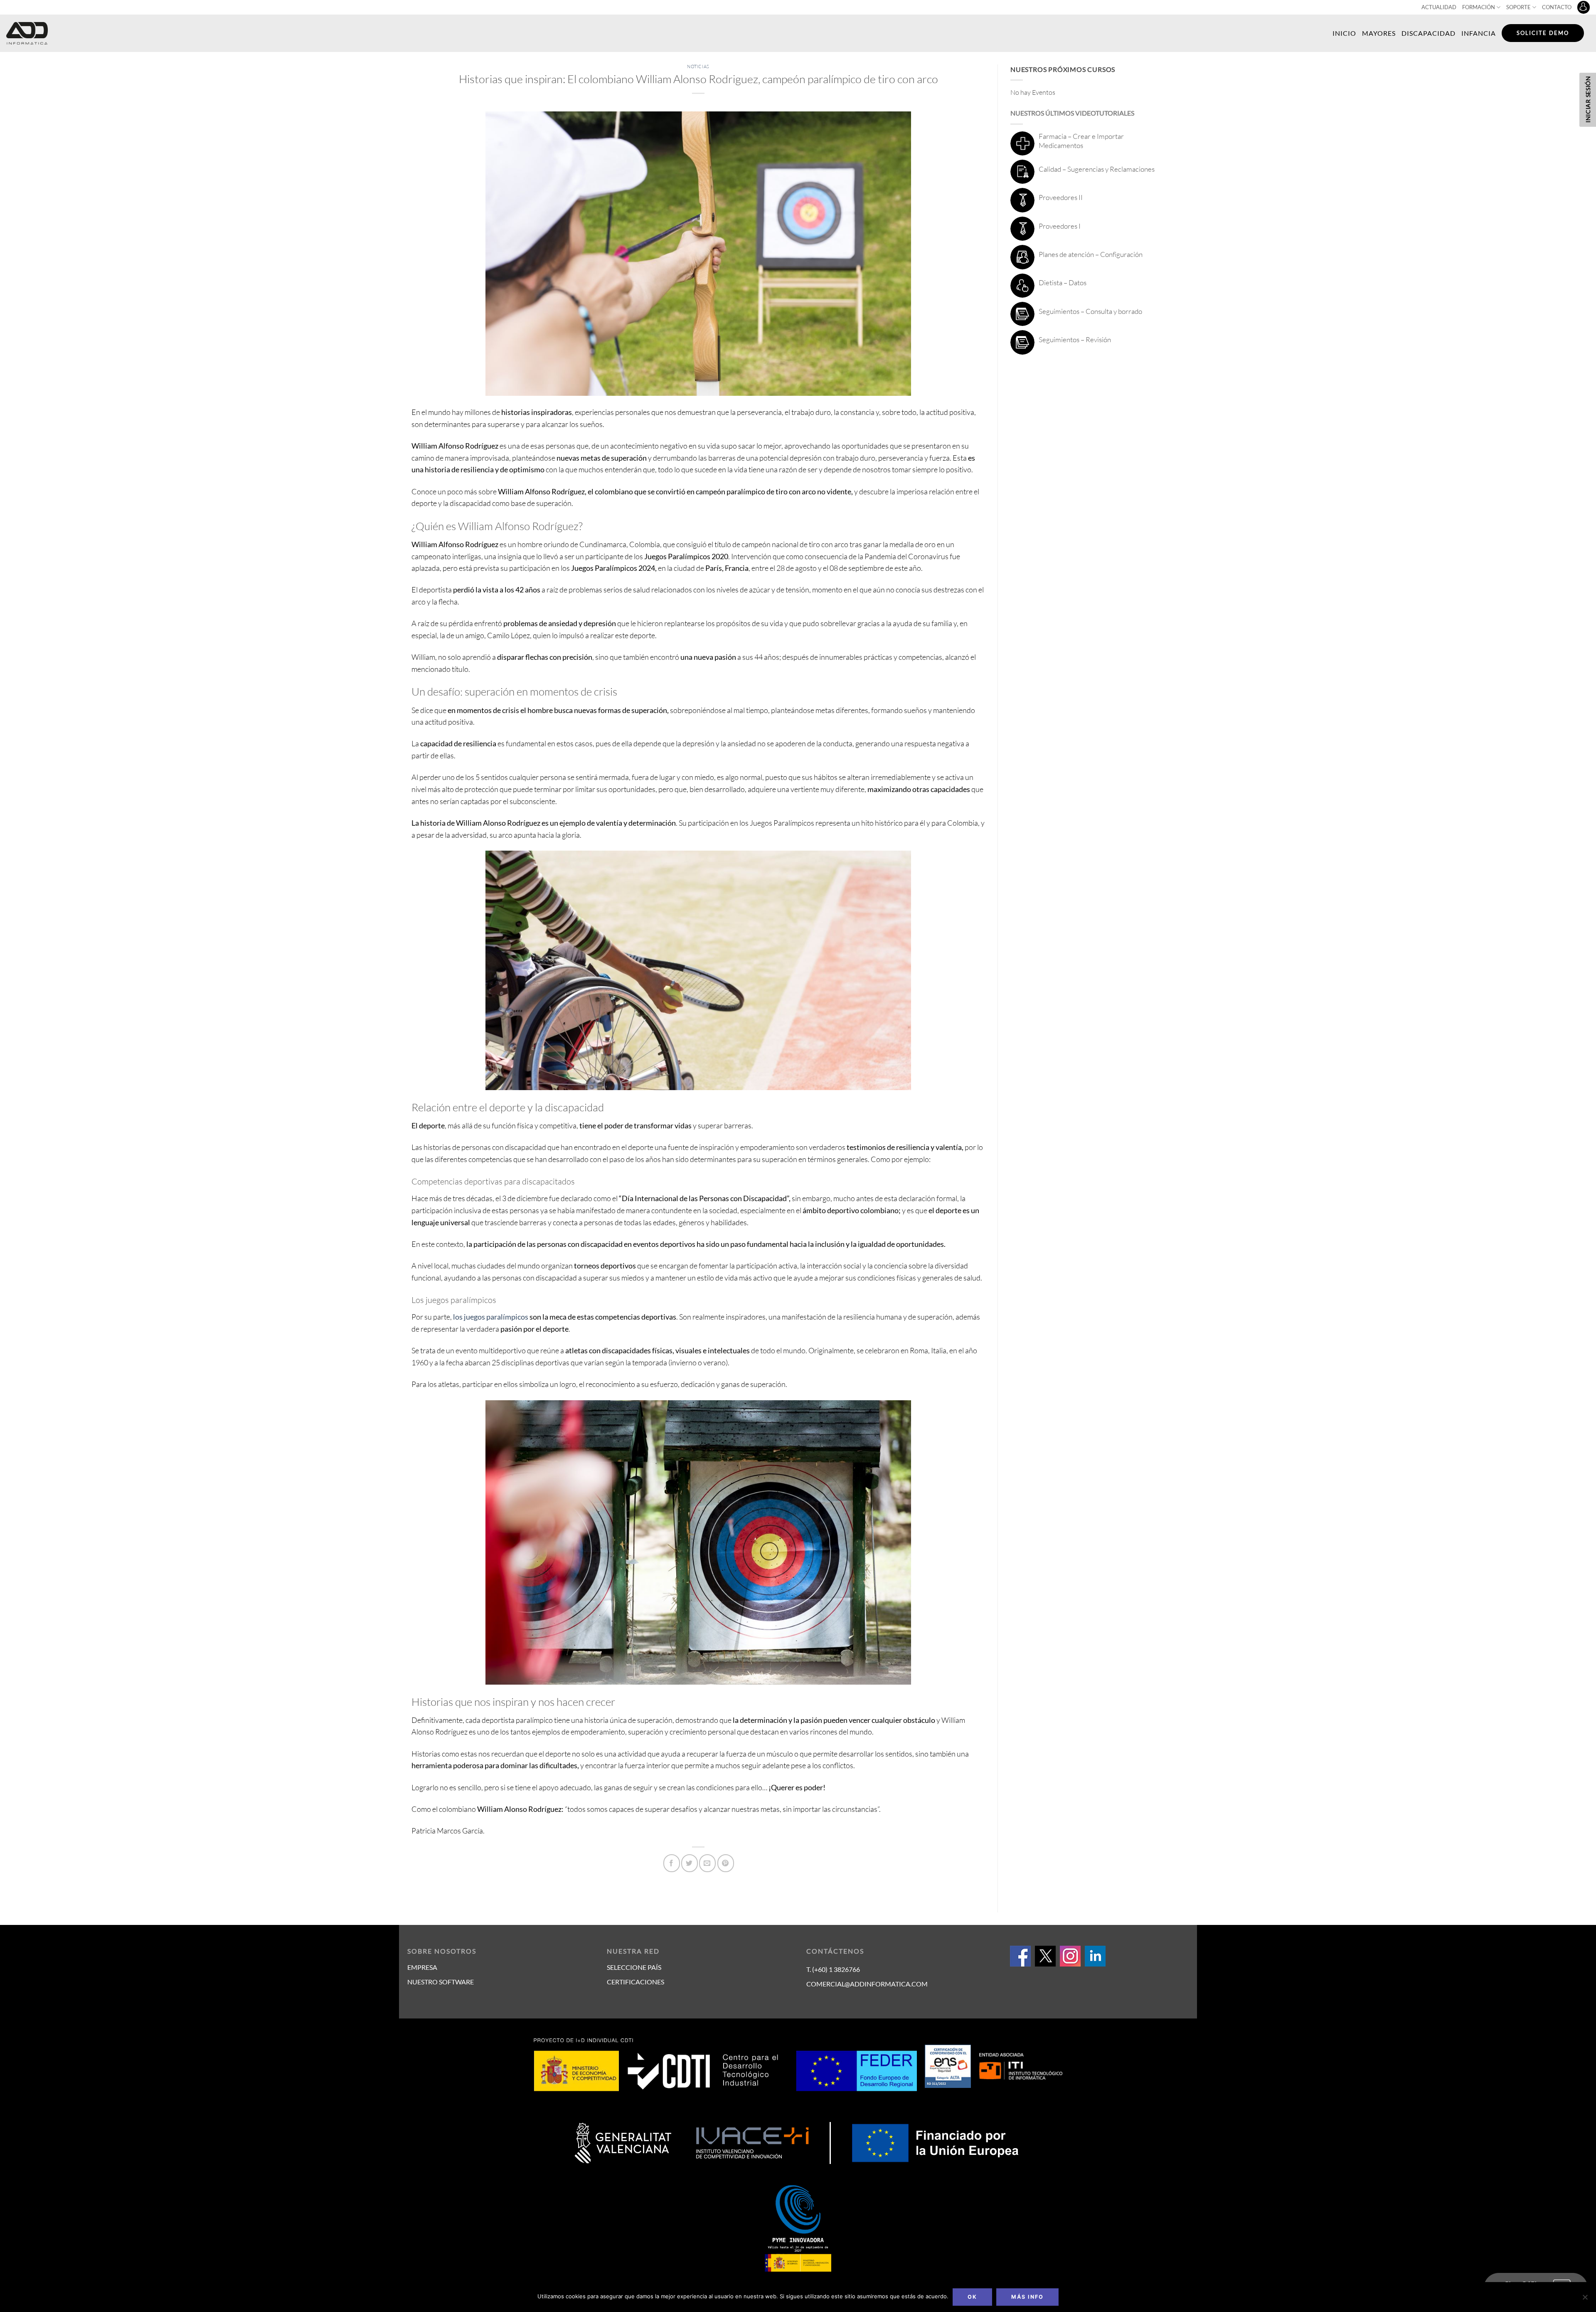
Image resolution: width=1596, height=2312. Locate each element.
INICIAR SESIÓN (1588, 99)
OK (972, 2297)
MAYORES (1379, 33)
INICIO (1344, 33)
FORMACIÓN (1479, 7)
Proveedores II (1061, 197)
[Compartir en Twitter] (690, 1863)
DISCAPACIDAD (1429, 33)
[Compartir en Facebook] (672, 1863)
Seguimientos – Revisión (1075, 339)
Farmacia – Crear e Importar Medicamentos (1081, 141)
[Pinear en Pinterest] (726, 1863)
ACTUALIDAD (1439, 7)
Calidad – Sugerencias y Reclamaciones (1097, 169)
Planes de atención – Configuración (1091, 254)
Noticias (698, 67)
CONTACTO (1557, 7)
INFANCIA (1479, 33)
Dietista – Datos (1063, 283)
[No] (1585, 2300)
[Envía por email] (707, 1863)
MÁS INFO (1027, 2297)
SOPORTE (1518, 7)
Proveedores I (1060, 226)
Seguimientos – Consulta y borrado (1090, 311)
